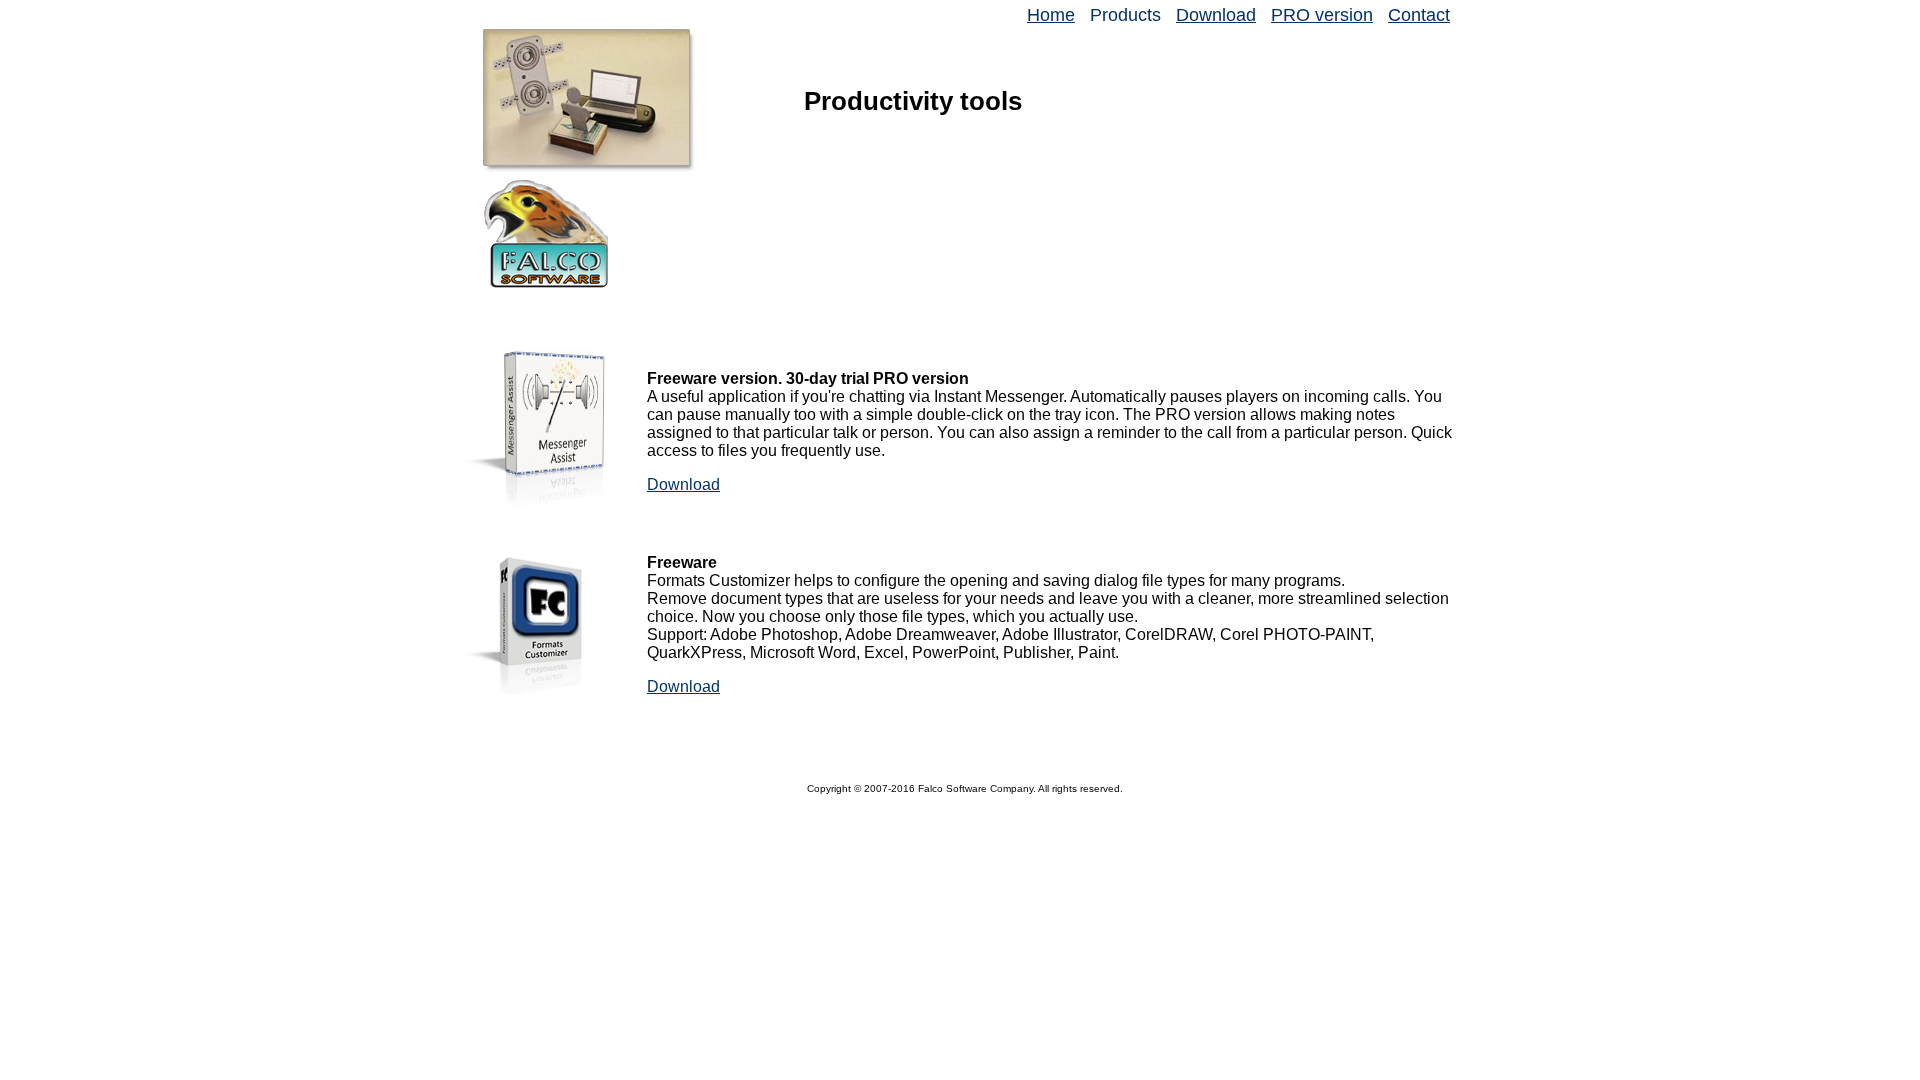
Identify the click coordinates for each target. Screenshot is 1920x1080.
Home (1051, 15)
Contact (1419, 15)
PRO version (1322, 15)
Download (1216, 15)
